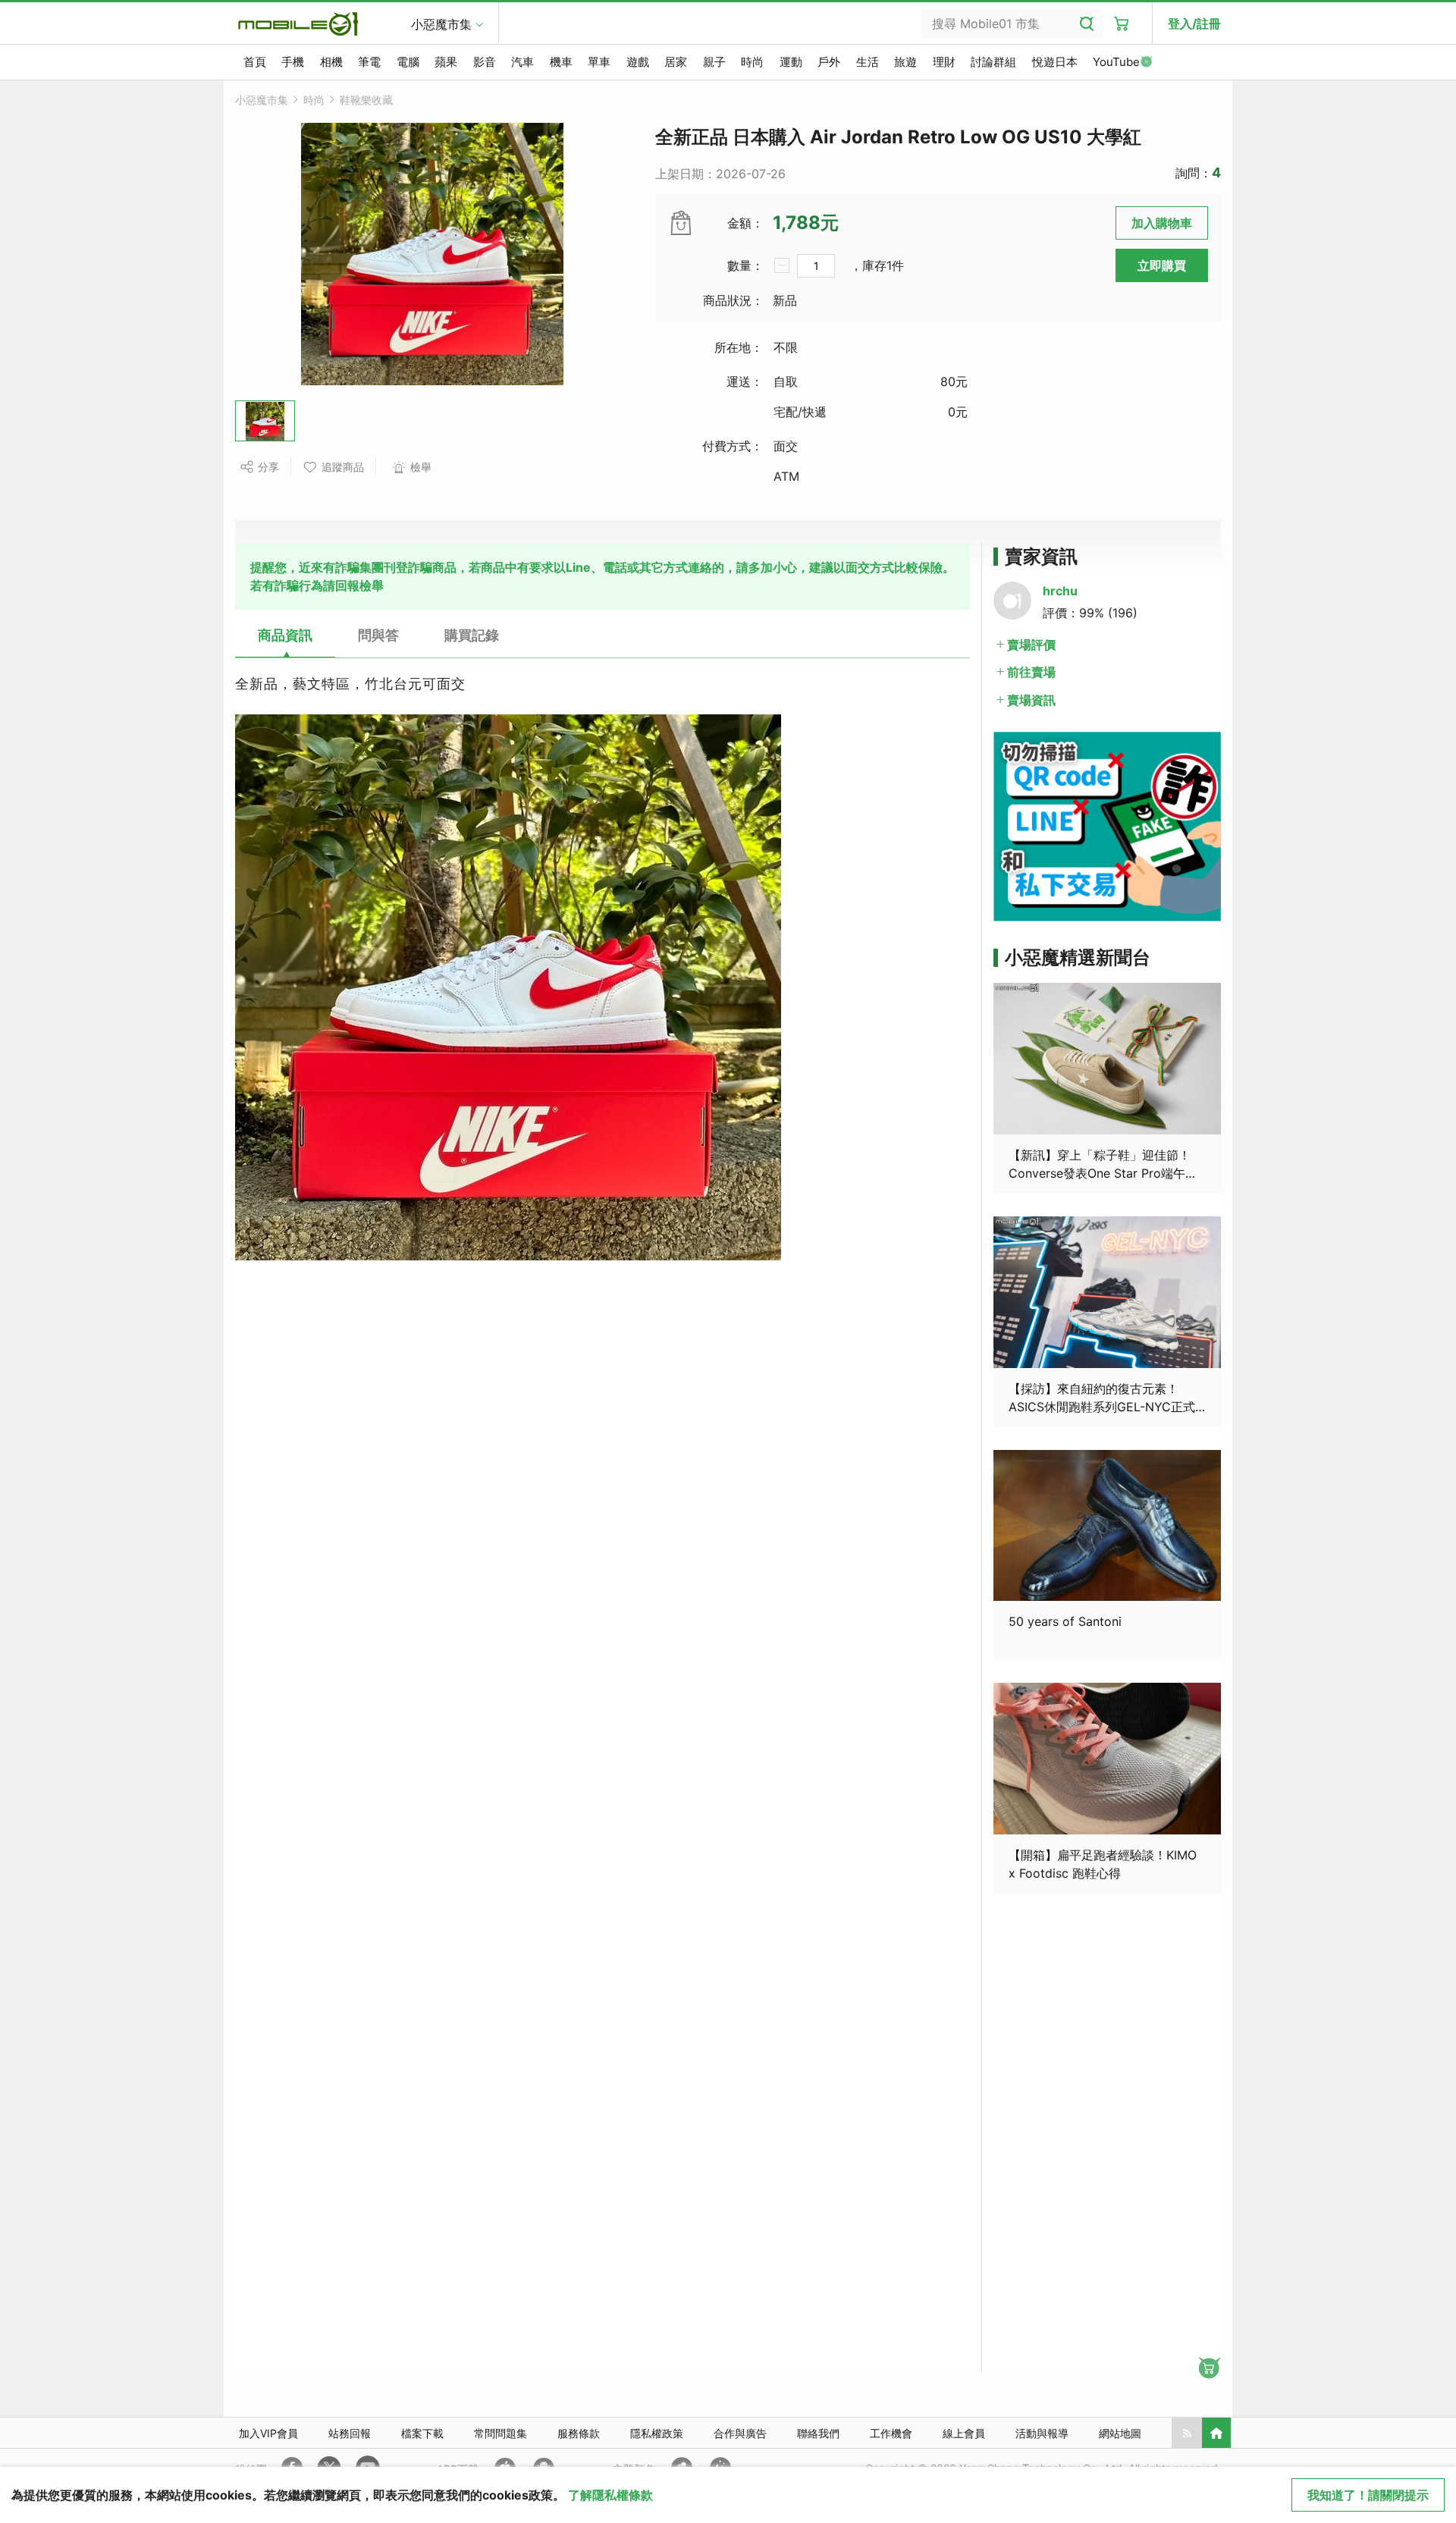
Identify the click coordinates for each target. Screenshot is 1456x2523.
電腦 (408, 62)
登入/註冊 (1194, 24)
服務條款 (579, 2433)
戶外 (829, 62)
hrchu (1060, 591)
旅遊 (905, 62)
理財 (944, 62)
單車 (599, 62)
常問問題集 (500, 2433)
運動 (791, 62)
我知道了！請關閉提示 (1368, 2495)
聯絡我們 (818, 2433)
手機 (293, 62)
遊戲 (638, 62)
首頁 (255, 62)
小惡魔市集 (441, 24)
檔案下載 (422, 2433)
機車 (561, 62)
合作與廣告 (740, 2433)
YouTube (1116, 62)
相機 (331, 62)
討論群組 (993, 62)
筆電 (369, 62)
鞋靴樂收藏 (366, 100)
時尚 (752, 62)
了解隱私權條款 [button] (610, 2495)
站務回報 (350, 2433)
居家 (676, 62)
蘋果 (446, 62)
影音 (485, 62)
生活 (868, 62)
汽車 (522, 62)
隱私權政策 (657, 2433)
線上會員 (964, 2433)
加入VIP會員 (268, 2433)
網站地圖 (1120, 2433)
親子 (714, 62)
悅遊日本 (1055, 62)
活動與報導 (1042, 2433)
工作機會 (891, 2433)
